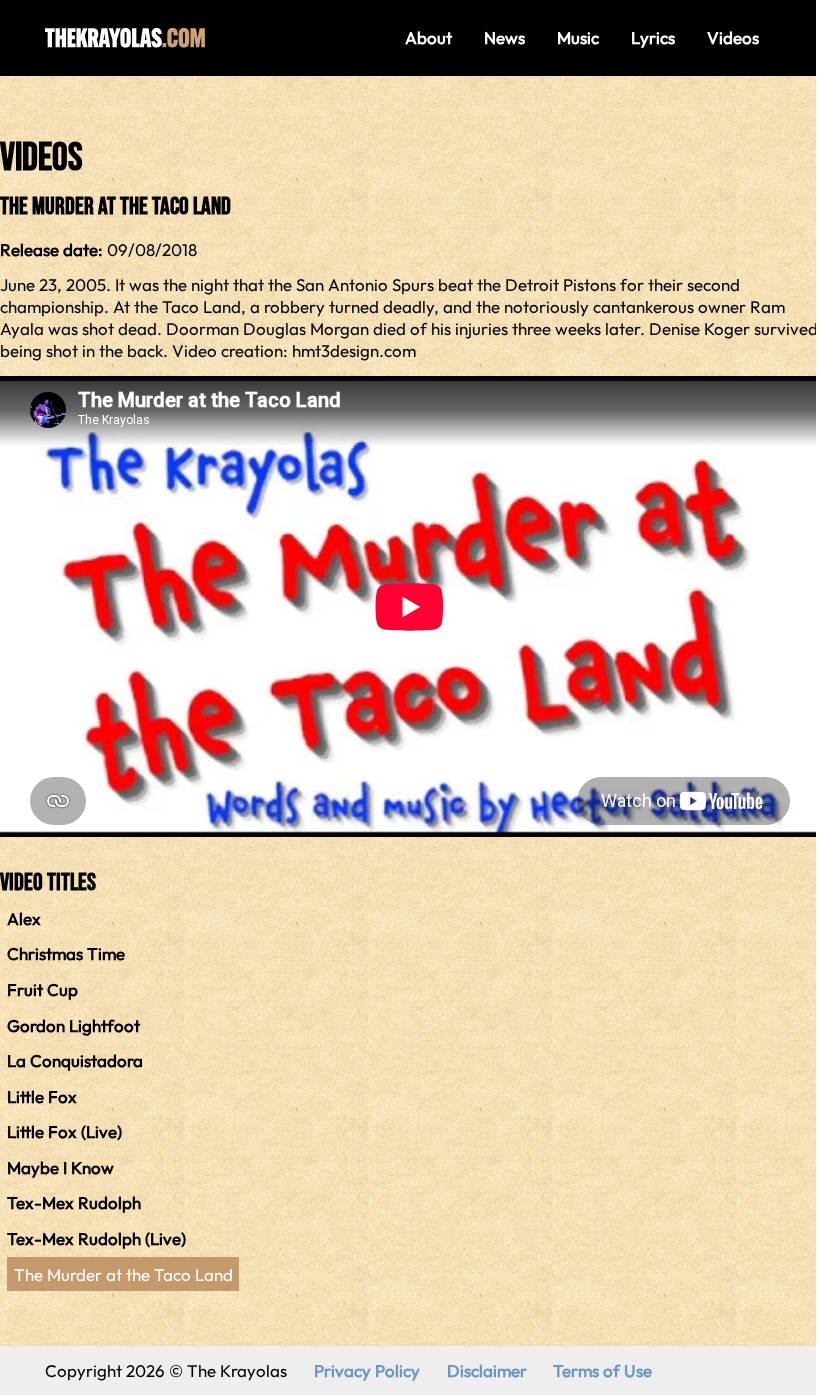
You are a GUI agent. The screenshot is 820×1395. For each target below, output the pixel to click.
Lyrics (653, 37)
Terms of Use (602, 1370)
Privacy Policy (367, 1370)
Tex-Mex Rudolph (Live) (96, 1238)
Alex (24, 918)
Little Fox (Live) (64, 1131)
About (428, 37)
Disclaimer (487, 1370)
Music (578, 37)
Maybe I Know (60, 1167)
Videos (733, 37)
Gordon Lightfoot (73, 1025)
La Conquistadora (75, 1060)
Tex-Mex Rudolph (74, 1202)
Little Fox (42, 1096)
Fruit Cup (42, 989)
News (504, 37)
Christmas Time (66, 953)
